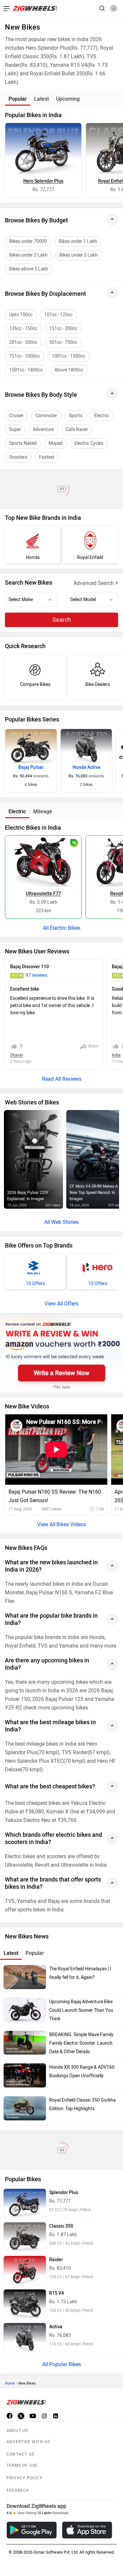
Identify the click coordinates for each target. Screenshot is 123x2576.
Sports (76, 416)
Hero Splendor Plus (43, 181)
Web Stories (65, 1222)
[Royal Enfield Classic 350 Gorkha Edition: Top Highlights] (25, 2108)
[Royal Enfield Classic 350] (25, 2236)
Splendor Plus (64, 2193)
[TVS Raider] (25, 2270)
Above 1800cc (69, 370)
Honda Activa (86, 767)
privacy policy (24, 2478)
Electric (102, 416)
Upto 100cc (21, 315)
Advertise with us (28, 2442)
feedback (18, 2490)
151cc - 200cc (63, 328)
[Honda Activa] (86, 746)
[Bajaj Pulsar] (31, 746)
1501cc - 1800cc (26, 370)
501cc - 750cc (63, 342)
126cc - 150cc (23, 328)
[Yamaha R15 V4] (25, 2304)
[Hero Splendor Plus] (43, 149)
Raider (56, 2260)
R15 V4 (57, 2293)
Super (15, 429)
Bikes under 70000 (28, 241)
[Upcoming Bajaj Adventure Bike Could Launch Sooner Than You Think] (25, 2010)
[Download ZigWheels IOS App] (87, 2530)
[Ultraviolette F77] (43, 861)
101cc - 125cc (58, 315)
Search (62, 620)
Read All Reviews (62, 1079)
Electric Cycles (89, 443)
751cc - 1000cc (25, 356)
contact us (20, 2454)
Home (10, 2383)
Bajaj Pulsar (31, 767)
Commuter (46, 416)
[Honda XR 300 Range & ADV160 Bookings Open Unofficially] (25, 2075)
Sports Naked (23, 443)
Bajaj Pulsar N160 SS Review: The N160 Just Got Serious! (55, 1496)
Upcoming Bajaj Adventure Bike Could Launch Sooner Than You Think (81, 2010)
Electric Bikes (65, 928)
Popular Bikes (65, 2364)
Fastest (47, 457)
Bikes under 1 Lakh (78, 241)
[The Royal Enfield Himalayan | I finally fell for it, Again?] (25, 1977)
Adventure (43, 429)
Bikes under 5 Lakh (79, 255)
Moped (56, 443)
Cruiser (16, 416)
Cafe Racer (77, 429)
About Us (17, 2431)
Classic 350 (61, 2226)
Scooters (18, 457)
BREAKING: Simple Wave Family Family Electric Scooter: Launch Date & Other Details (81, 2043)
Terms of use (22, 2465)
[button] (113, 8)
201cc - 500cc (23, 342)
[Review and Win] (61, 1355)
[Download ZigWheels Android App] (32, 2530)
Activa (56, 2327)
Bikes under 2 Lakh (28, 255)
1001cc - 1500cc (69, 356)
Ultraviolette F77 (43, 894)
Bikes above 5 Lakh (29, 269)
